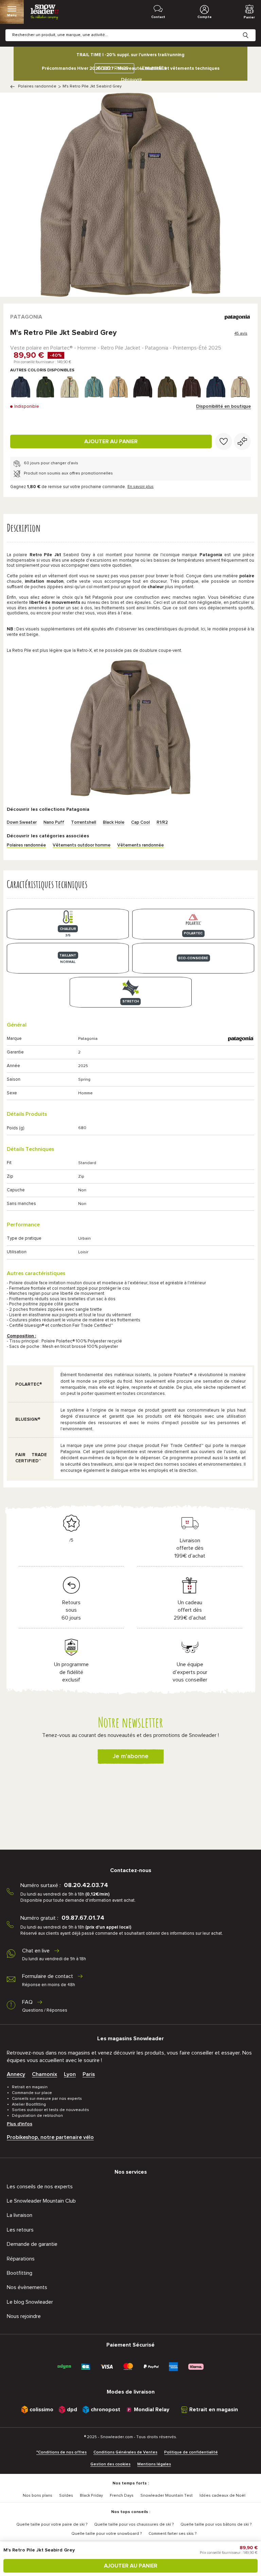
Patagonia (26, 317)
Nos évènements (27, 2287)
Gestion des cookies (110, 2464)
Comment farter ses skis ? (172, 2534)
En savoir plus (141, 487)
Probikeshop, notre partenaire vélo (50, 2137)
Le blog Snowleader (30, 2302)
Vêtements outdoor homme (82, 845)
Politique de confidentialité (191, 2452)
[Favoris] (224, 441)
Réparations (21, 2259)
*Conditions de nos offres (62, 2452)
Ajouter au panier (111, 441)
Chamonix (45, 2074)
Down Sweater (22, 823)
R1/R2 (162, 823)
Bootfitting (20, 2273)
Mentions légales (154, 2464)
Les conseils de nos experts (40, 2187)
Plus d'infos (20, 2124)
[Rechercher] (251, 30)
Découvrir (132, 80)
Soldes (66, 2496)
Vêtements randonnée (141, 845)
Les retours (20, 2230)
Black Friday (91, 2496)
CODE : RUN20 (113, 68)
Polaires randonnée (37, 86)
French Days (122, 2496)
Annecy (16, 2074)
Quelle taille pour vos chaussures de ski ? (134, 2525)
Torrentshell (84, 823)
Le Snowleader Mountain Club (41, 2201)
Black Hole (114, 823)
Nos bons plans (38, 2496)
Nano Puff (54, 823)
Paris (89, 2074)
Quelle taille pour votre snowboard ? (107, 2534)
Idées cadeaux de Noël (222, 2496)
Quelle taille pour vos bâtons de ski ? (216, 2525)
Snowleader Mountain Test (167, 2496)
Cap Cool (141, 823)
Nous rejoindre (24, 2316)
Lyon (70, 2074)
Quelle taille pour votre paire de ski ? (52, 2525)
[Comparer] (242, 441)
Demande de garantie (32, 2244)
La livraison (20, 2215)
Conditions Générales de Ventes (125, 2452)
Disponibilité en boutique (223, 406)
